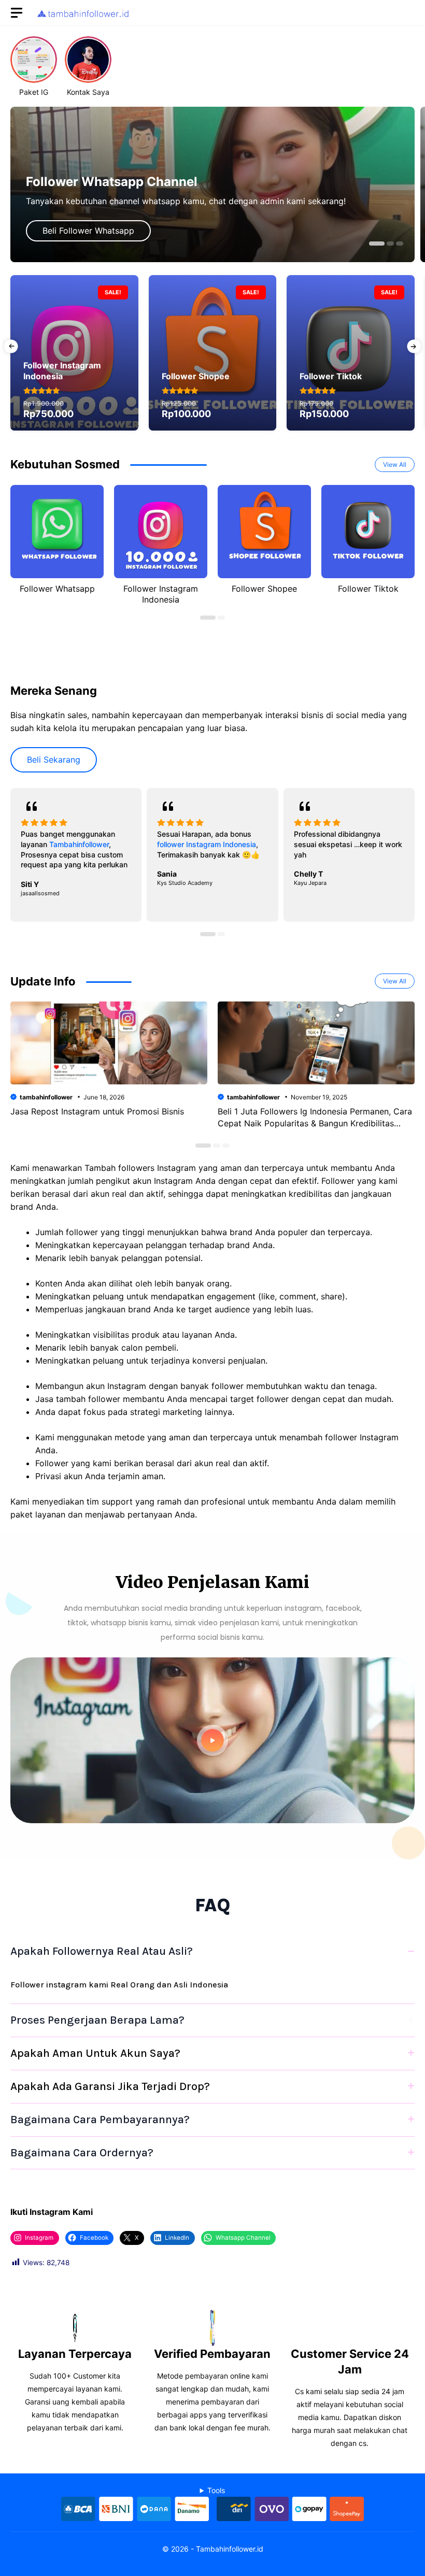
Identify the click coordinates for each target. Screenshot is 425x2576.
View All (395, 464)
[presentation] (11, 346)
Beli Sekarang (54, 760)
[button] (377, 244)
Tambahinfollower (79, 844)
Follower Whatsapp (57, 589)
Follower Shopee (264, 589)
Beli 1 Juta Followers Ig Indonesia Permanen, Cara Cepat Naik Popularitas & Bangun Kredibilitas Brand (315, 1123)
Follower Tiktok (368, 589)
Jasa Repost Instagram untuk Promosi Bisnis (97, 1111)
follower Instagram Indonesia (207, 844)
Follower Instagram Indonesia (161, 594)
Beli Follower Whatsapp (88, 231)
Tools (216, 2490)
